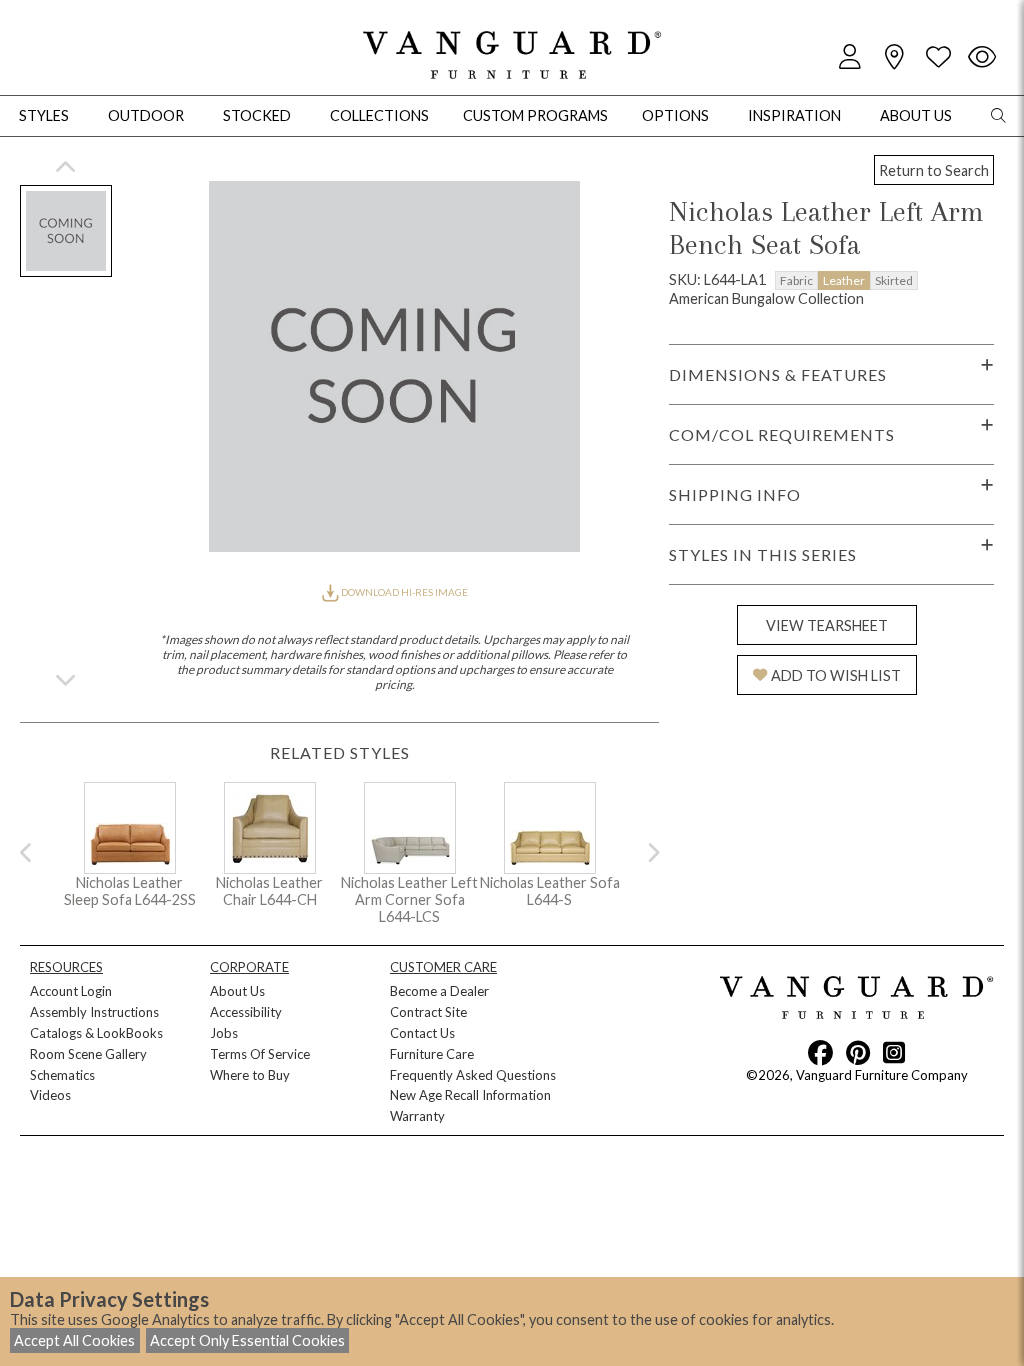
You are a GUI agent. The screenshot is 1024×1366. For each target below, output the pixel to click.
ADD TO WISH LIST (836, 675)
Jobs (224, 1033)
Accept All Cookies (74, 1340)
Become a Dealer (439, 991)
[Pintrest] (858, 1052)
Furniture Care (432, 1054)
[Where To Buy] (894, 57)
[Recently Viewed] (982, 57)
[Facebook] (820, 1052)
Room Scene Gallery (88, 1054)
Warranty (417, 1116)
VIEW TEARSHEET (827, 625)
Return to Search (934, 170)
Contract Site (428, 1012)
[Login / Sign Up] (850, 57)
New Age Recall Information (470, 1095)
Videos (50, 1095)
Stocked (257, 115)
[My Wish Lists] (938, 57)
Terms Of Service (260, 1054)
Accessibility (246, 1012)
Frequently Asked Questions (473, 1075)
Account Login (71, 991)
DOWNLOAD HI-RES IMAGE (403, 592)
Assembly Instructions (94, 1012)
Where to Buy (250, 1075)
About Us (237, 991)
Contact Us (422, 1033)
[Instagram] (894, 1052)
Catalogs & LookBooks (96, 1033)
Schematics (62, 1075)
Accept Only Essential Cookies (247, 1340)
